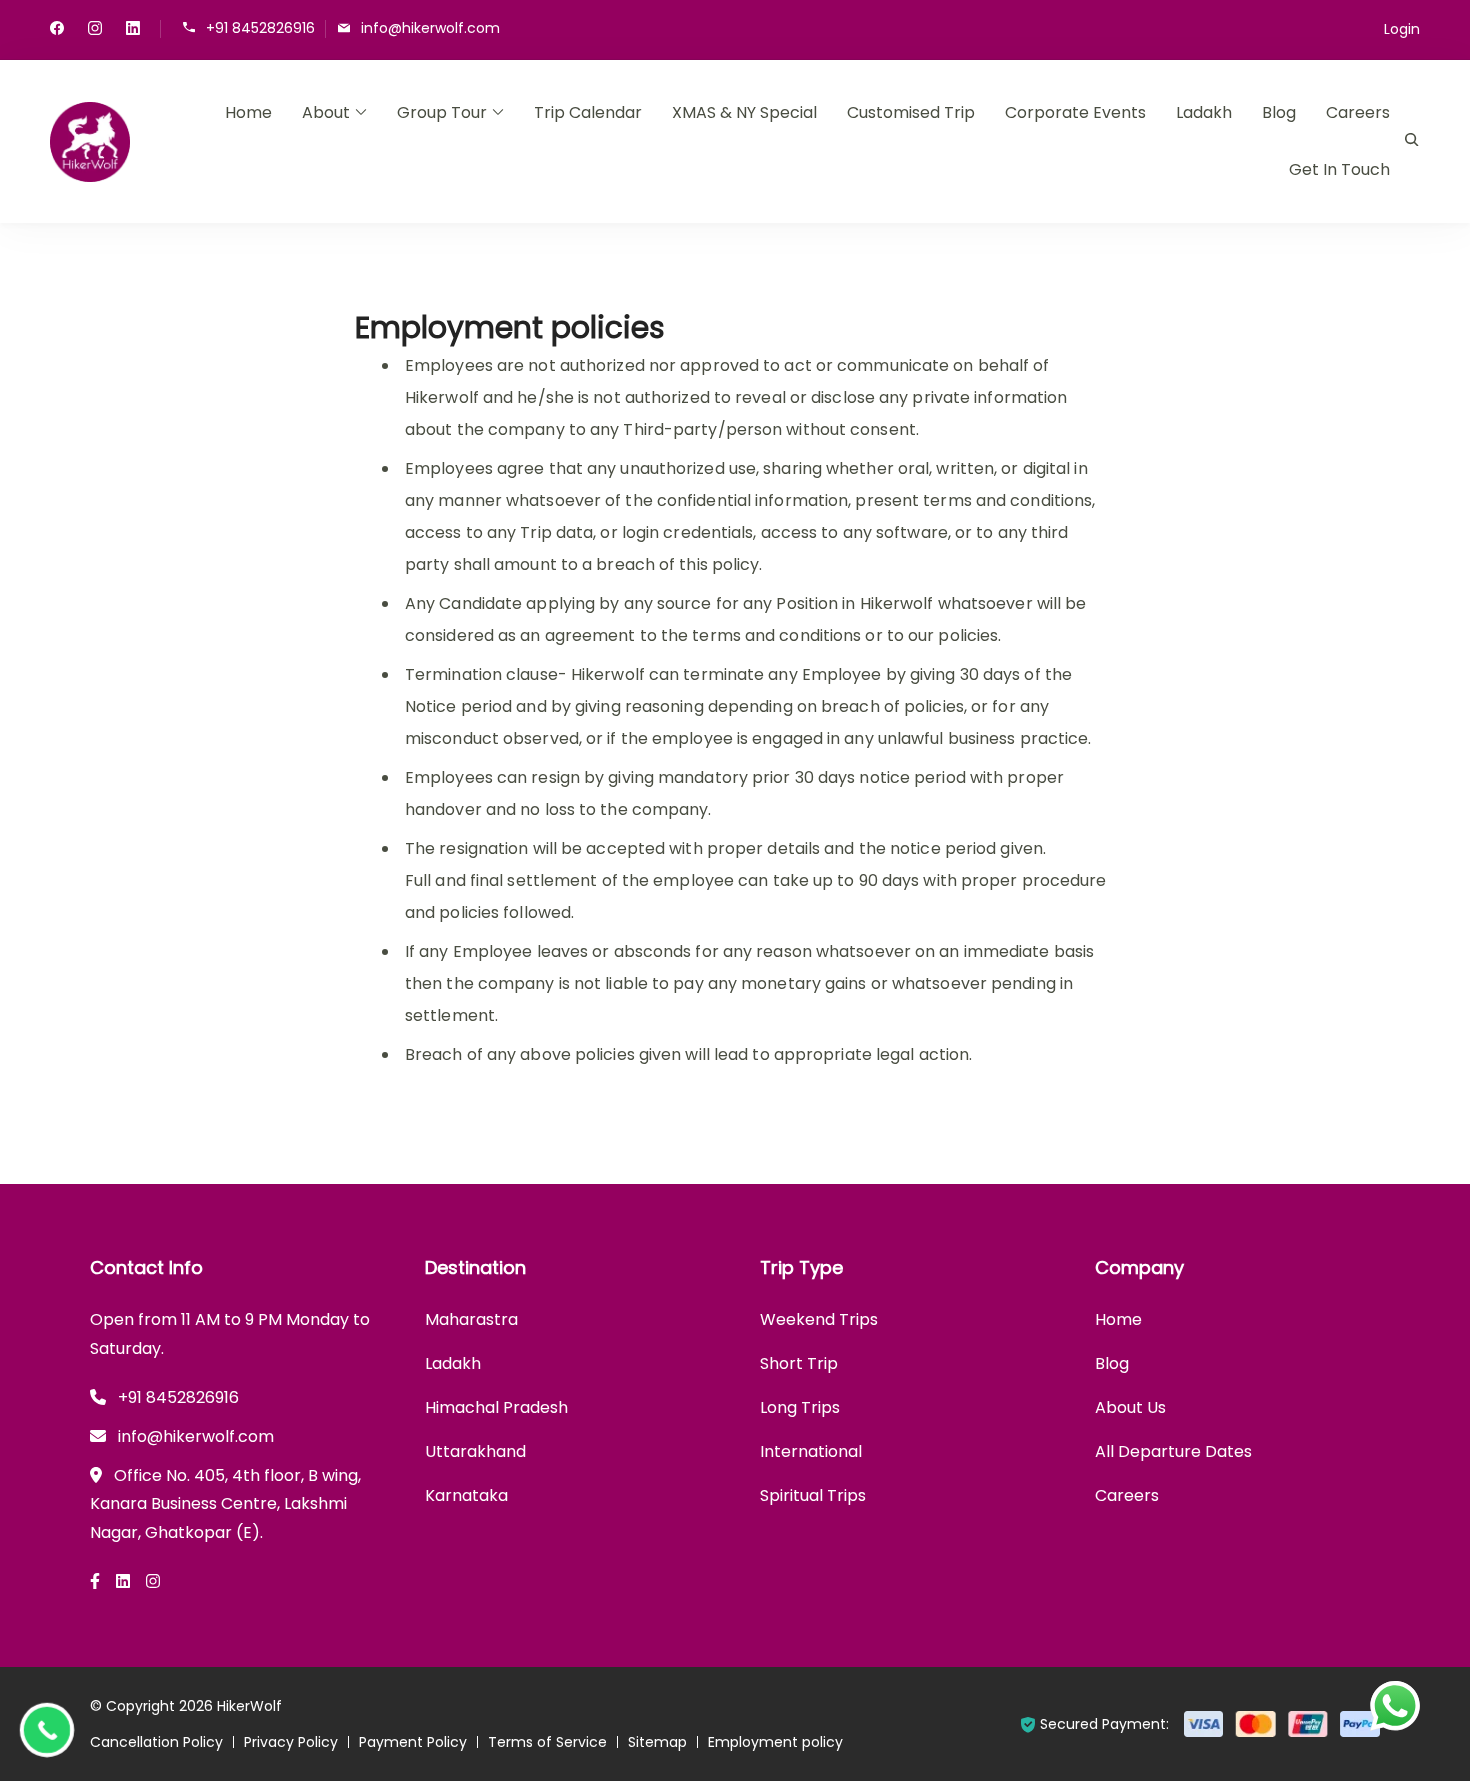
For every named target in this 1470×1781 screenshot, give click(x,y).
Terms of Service (547, 1742)
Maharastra (471, 1319)
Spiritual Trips (813, 1495)
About (326, 112)
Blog (1279, 112)
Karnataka (466, 1495)
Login (1402, 29)
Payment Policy (413, 1742)
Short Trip (799, 1363)
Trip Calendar (588, 112)
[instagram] (95, 30)
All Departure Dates (1173, 1451)
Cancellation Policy (156, 1742)
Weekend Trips (819, 1319)
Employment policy (775, 1742)
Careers (1358, 112)
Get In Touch (1339, 169)
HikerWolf (249, 1706)
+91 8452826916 (260, 27)
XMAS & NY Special (744, 112)
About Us (1130, 1407)
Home (248, 112)
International (811, 1451)
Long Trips (800, 1407)
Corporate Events (1075, 112)
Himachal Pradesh (496, 1407)
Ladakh (1204, 112)
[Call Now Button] (47, 1730)
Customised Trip (911, 112)
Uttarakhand (475, 1451)
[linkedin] (133, 30)
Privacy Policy (291, 1742)
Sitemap (657, 1742)
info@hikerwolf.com (430, 27)
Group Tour (442, 112)
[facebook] (57, 30)
